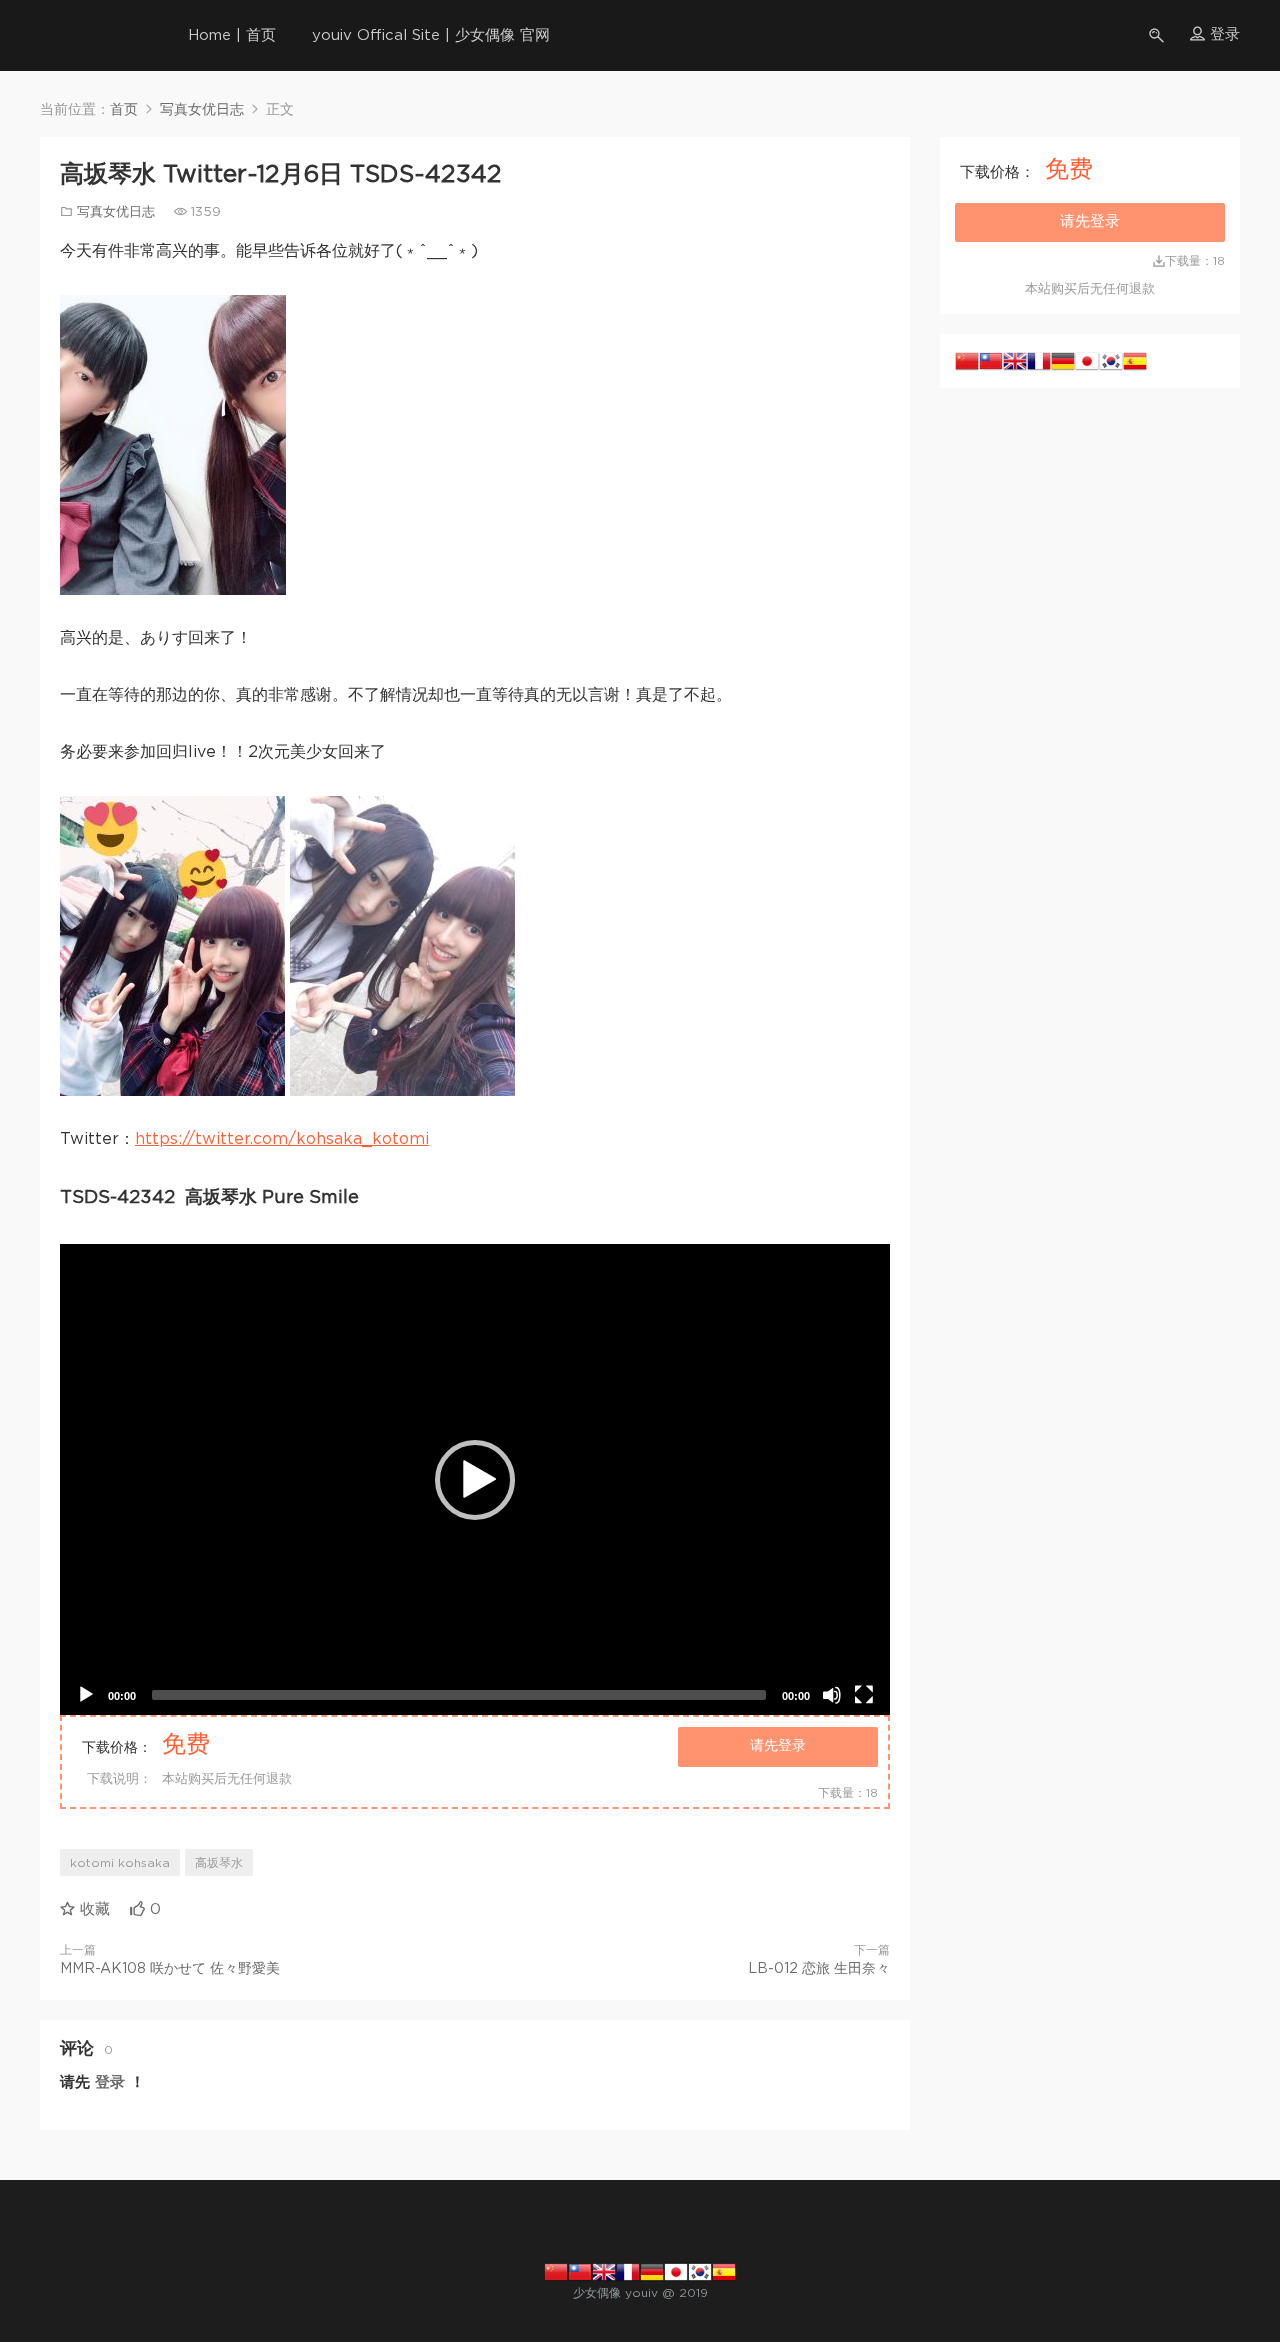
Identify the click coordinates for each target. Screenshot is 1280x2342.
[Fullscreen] (864, 1695)
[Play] (86, 1695)
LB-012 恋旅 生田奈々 (819, 1969)
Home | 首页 (232, 35)
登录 (110, 2082)
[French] (1039, 360)
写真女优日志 (116, 212)
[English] (1015, 360)
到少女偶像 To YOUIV (75, 35)
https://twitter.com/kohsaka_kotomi (282, 1139)
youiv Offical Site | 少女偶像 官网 (431, 35)
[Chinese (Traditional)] (991, 360)
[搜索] (1158, 35)
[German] (1063, 360)
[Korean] (1111, 360)
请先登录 (778, 1746)
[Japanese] (1087, 360)
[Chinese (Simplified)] (967, 360)
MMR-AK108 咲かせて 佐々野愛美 (170, 1969)
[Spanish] (1135, 360)
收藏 (92, 1909)
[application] (475, 1479)
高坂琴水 (219, 1863)
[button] (475, 1480)
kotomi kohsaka (120, 1863)
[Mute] (832, 1695)
